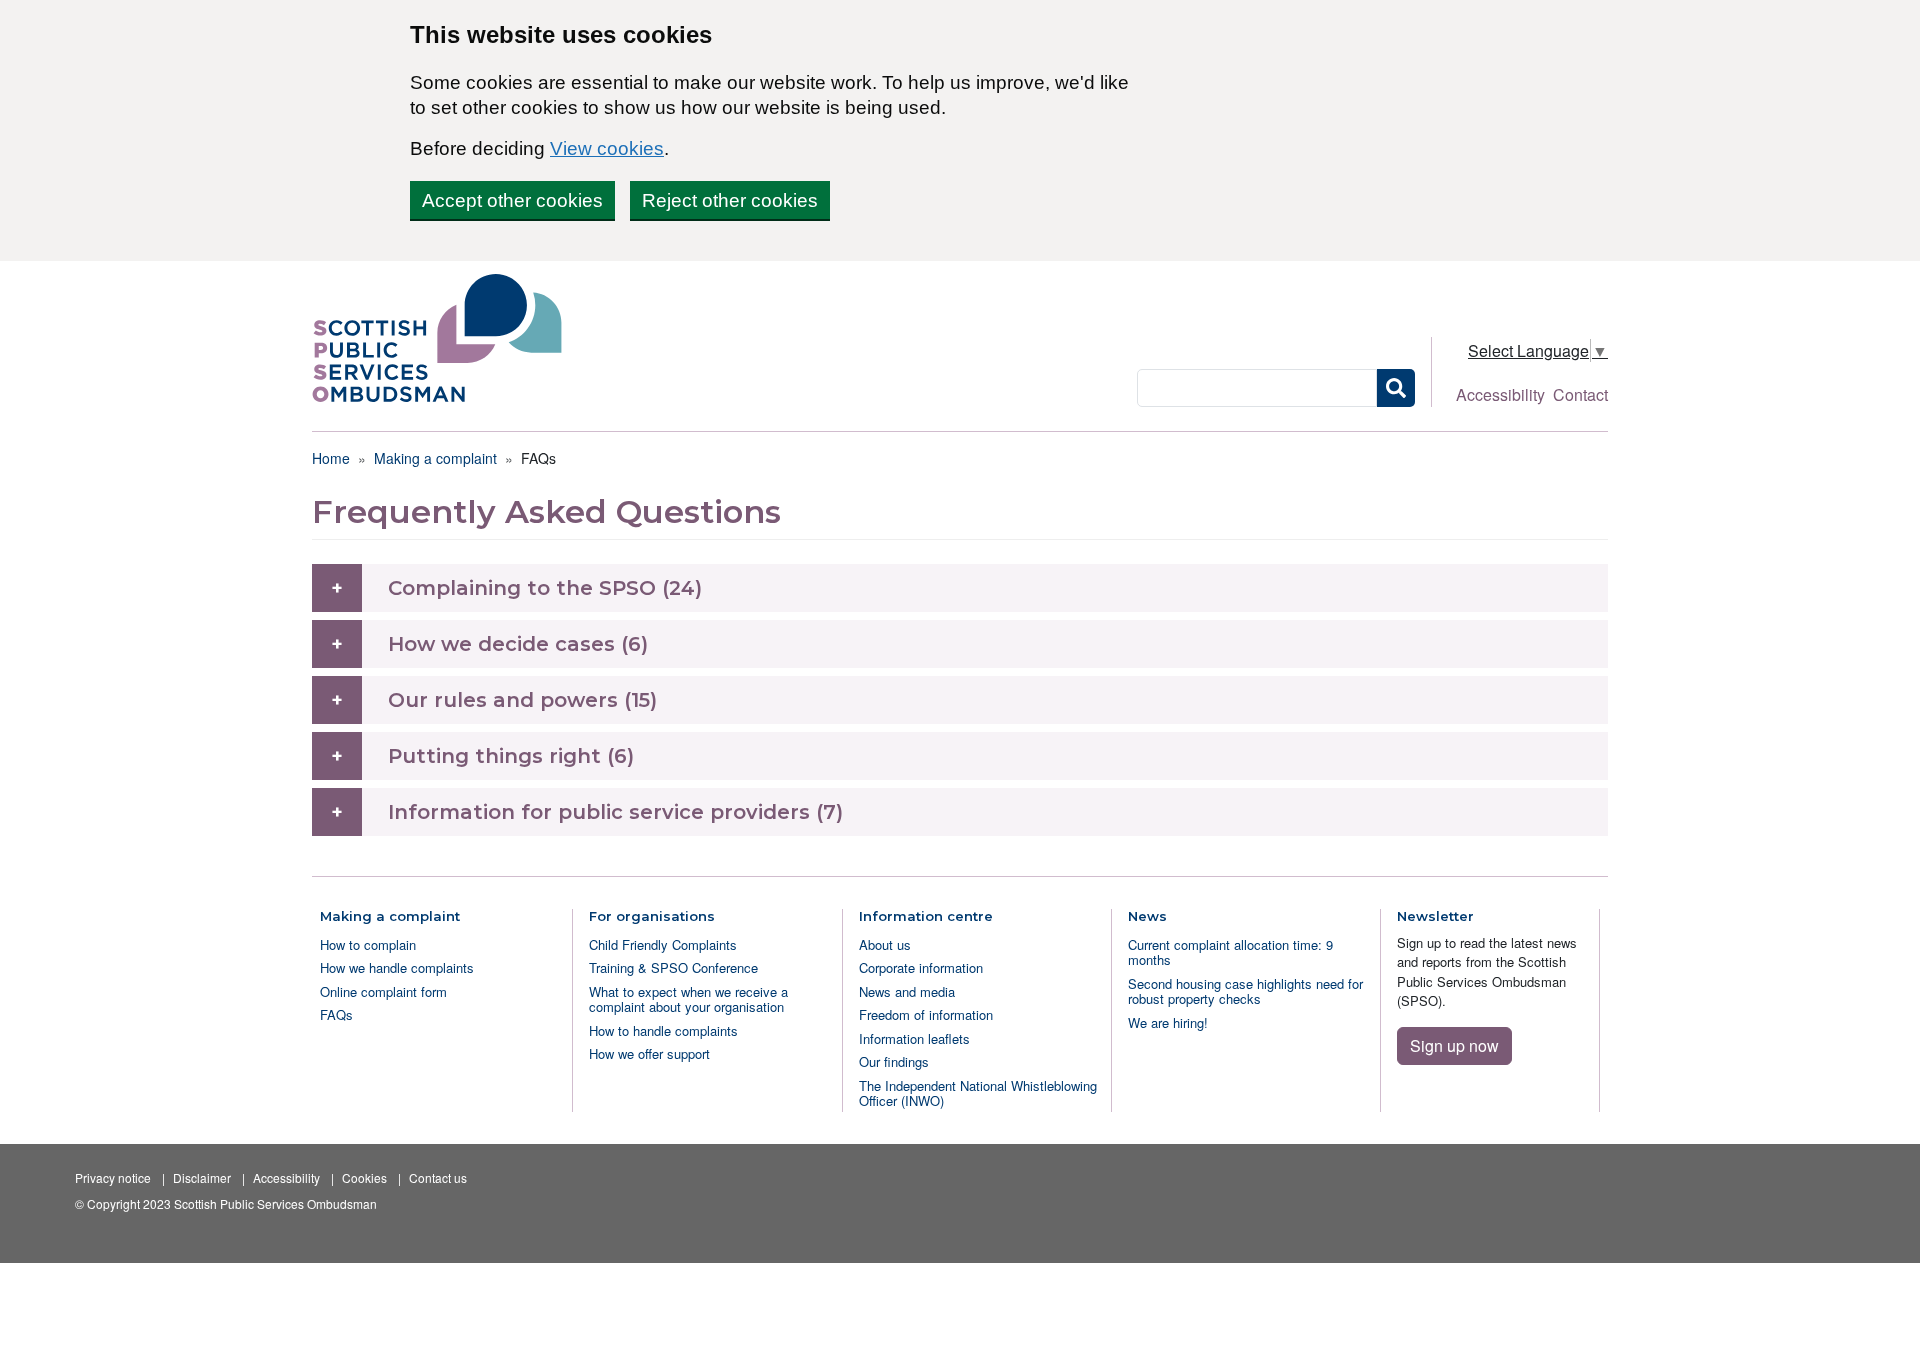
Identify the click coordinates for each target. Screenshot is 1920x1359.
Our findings (894, 1061)
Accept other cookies (512, 200)
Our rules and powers (503, 700)
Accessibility (1500, 394)
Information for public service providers (599, 812)
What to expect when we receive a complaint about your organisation (688, 999)
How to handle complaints (663, 1030)
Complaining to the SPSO (522, 588)
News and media (907, 991)
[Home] (445, 338)
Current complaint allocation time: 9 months (1230, 952)
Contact (1580, 394)
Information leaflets (914, 1038)
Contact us (438, 1177)
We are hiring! (1168, 1022)
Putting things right (494, 756)
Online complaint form (383, 991)
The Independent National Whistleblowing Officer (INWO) (978, 1093)
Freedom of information (926, 1014)
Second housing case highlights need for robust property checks (1245, 991)
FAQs (336, 1014)
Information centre (926, 916)
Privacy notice (113, 1177)
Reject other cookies (730, 200)
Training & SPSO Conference (673, 967)
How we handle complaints (397, 967)
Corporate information (921, 967)
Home (331, 458)
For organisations (652, 916)
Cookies (364, 1177)
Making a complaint (435, 458)
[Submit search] (1396, 388)
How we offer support (649, 1053)
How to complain (368, 944)
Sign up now (1454, 1045)
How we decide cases (501, 644)
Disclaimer (202, 1177)
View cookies (607, 148)
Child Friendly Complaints (663, 944)
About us (885, 944)
